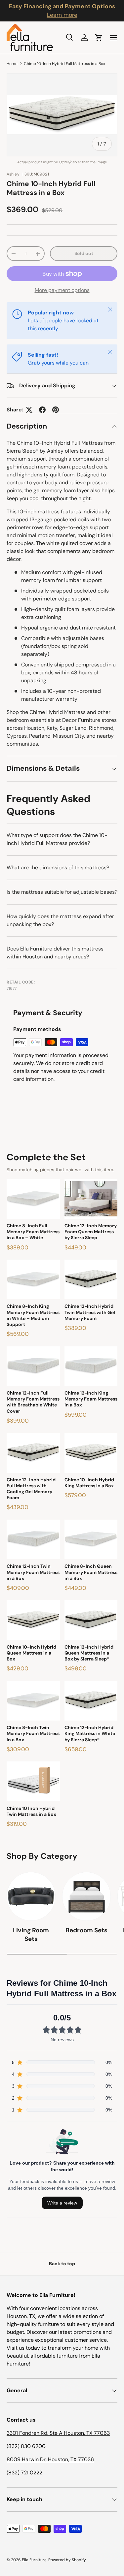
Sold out (84, 253)
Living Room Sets (31, 1934)
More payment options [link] (62, 290)
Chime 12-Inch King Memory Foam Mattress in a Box (91, 1399)
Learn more (62, 15)
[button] (99, 38)
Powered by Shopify (67, 2560)
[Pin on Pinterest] (56, 410)
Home (12, 64)
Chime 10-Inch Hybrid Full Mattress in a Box (64, 64)
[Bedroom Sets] (87, 1896)
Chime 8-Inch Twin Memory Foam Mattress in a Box (33, 1733)
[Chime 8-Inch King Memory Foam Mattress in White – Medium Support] (33, 1279)
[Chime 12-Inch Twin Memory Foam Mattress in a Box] (33, 1539)
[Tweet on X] (29, 410)
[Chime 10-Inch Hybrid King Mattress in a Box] (91, 1453)
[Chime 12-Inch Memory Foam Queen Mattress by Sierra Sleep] (91, 1199)
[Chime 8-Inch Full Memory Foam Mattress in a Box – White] (33, 1199)
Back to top (62, 2264)
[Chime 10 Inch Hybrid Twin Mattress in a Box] (33, 1781)
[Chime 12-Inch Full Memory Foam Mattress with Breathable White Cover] (33, 1366)
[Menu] (113, 38)
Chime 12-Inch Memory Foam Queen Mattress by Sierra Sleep (91, 1232)
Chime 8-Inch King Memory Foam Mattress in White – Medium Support (33, 1315)
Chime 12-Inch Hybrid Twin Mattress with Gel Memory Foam (90, 1312)
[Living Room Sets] (31, 1896)
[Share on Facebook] (42, 410)
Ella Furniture (34, 2560)
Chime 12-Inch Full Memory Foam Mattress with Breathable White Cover (33, 1402)
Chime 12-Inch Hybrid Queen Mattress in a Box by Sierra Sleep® (89, 1653)
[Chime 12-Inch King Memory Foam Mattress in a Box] (91, 1366)
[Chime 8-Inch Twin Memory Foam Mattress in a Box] (33, 1701)
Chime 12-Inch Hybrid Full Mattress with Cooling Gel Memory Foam (31, 1489)
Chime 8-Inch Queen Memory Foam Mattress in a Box (91, 1572)
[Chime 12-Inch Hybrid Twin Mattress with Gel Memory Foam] (91, 1279)
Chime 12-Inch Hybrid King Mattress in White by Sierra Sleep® (90, 1733)
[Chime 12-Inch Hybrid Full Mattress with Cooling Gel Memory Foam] (33, 1453)
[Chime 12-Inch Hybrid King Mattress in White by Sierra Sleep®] (91, 1701)
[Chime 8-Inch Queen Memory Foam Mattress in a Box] (91, 1539)
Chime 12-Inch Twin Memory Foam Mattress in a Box (33, 1572)
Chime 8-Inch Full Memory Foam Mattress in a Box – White (33, 1232)
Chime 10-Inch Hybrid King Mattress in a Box (89, 1483)
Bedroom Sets (86, 1930)
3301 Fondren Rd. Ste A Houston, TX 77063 (58, 2433)
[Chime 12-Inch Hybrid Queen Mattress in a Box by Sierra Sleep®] (91, 1620)
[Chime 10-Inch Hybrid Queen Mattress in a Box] (33, 1620)
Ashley (13, 174)
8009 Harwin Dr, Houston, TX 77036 (50, 2459)
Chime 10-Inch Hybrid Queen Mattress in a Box (31, 1653)
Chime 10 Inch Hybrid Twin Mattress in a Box (31, 1811)
